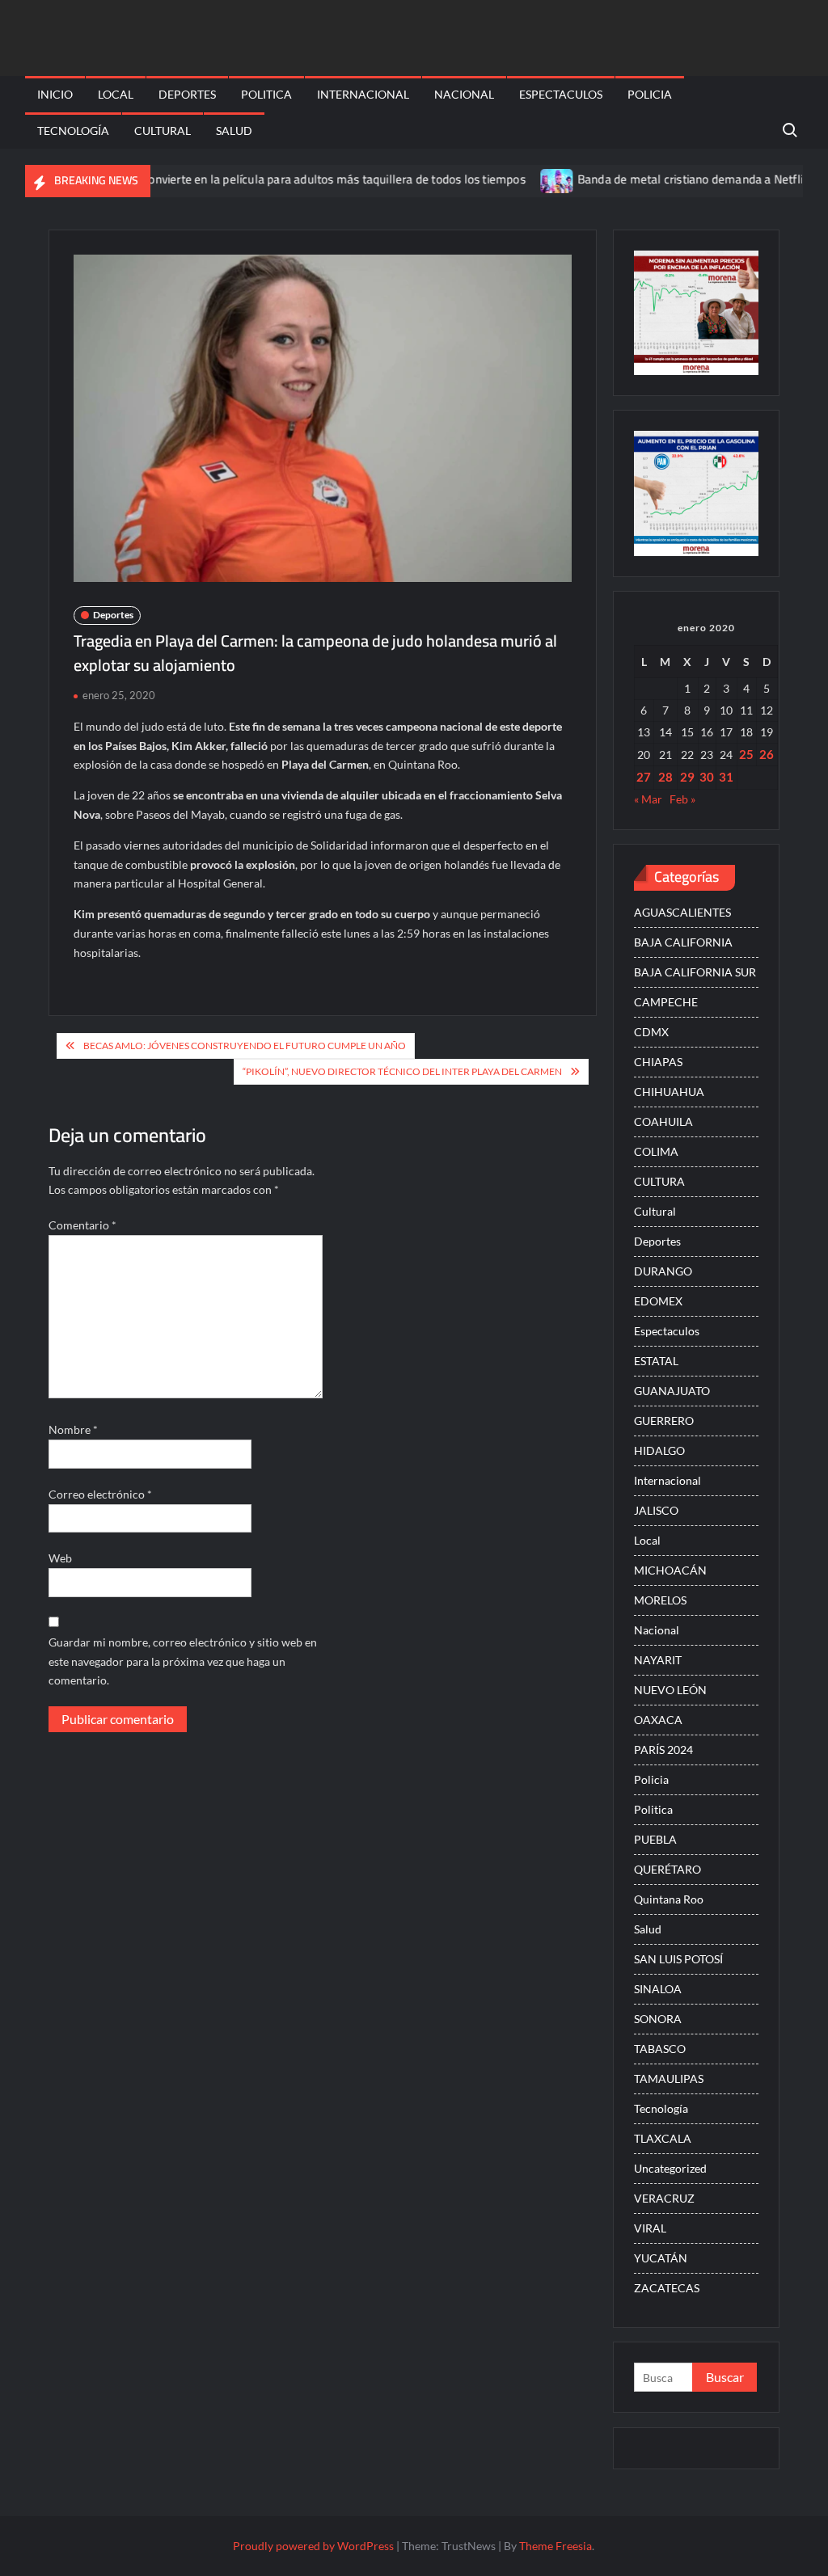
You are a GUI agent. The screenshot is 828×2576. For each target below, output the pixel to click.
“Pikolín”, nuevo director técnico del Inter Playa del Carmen (402, 1071)
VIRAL (650, 2228)
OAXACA (658, 1720)
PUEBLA (655, 1839)
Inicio (55, 94)
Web (60, 1558)
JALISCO (656, 1510)
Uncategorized (670, 2168)
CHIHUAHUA (669, 1092)
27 (644, 777)
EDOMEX (658, 1301)
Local (116, 94)
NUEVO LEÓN (670, 1690)
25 (746, 754)
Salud (234, 131)
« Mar (648, 799)
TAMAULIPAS (669, 2079)
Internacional (363, 94)
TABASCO (660, 2049)
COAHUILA (663, 1121)
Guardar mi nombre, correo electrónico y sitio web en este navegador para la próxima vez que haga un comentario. (183, 1661)
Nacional (464, 94)
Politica (266, 94)
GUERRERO (664, 1421)
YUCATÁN (661, 2258)
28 (665, 777)
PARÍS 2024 (663, 1750)
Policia (650, 94)
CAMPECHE (666, 1002)
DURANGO (663, 1271)
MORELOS (660, 1600)
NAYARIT (658, 1660)
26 (767, 754)
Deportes (187, 94)
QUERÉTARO (667, 1869)
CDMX (651, 1032)
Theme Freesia (556, 2546)
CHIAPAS (658, 1062)
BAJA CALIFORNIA (683, 942)
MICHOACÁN (670, 1570)
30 (707, 777)
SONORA (658, 2019)
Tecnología (73, 131)
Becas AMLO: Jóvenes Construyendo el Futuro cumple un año (245, 1046)
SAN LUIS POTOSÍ (678, 1959)
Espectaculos (561, 94)
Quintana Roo (669, 1899)
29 (687, 777)
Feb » (682, 799)
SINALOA (658, 1989)
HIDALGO (659, 1450)
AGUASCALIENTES (682, 912)
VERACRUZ (664, 2198)
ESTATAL (656, 1361)
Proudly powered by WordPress (313, 2546)
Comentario (82, 1225)
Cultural (163, 131)
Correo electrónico (100, 1494)
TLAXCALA (663, 2138)
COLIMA (656, 1151)
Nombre (73, 1429)
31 (726, 777)
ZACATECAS (667, 2288)
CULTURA (659, 1181)
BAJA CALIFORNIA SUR (695, 972)
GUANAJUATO (672, 1391)
